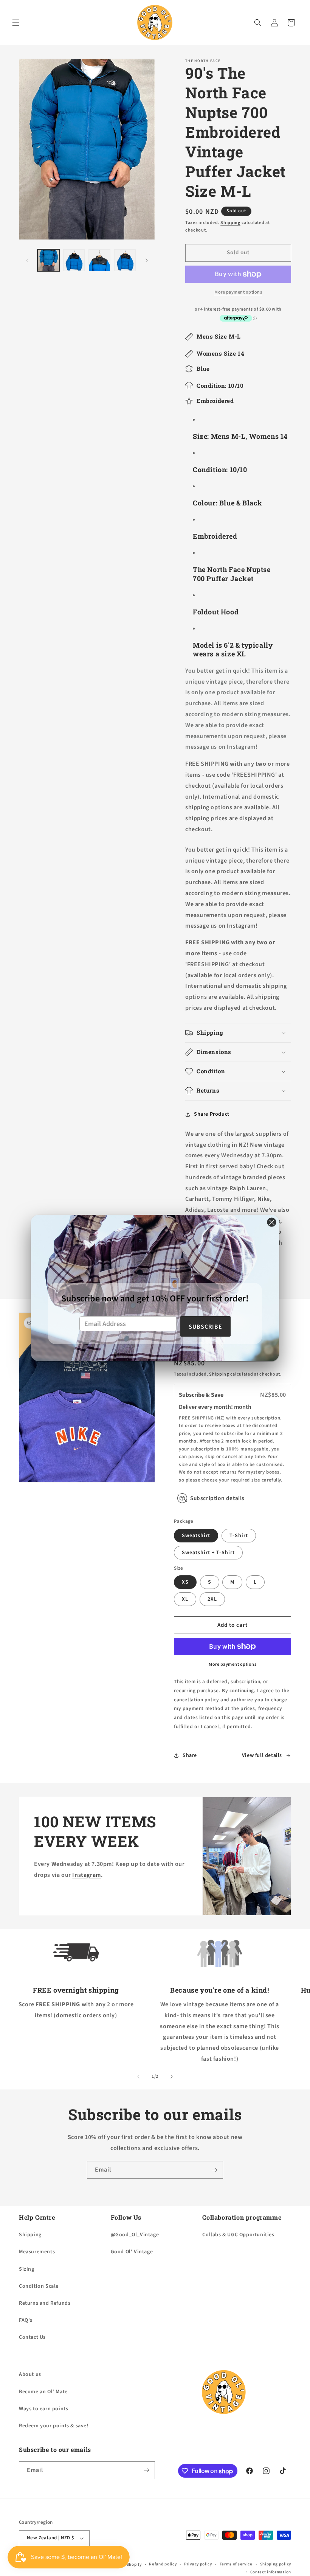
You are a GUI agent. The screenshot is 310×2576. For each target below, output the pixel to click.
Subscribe (205, 1327)
